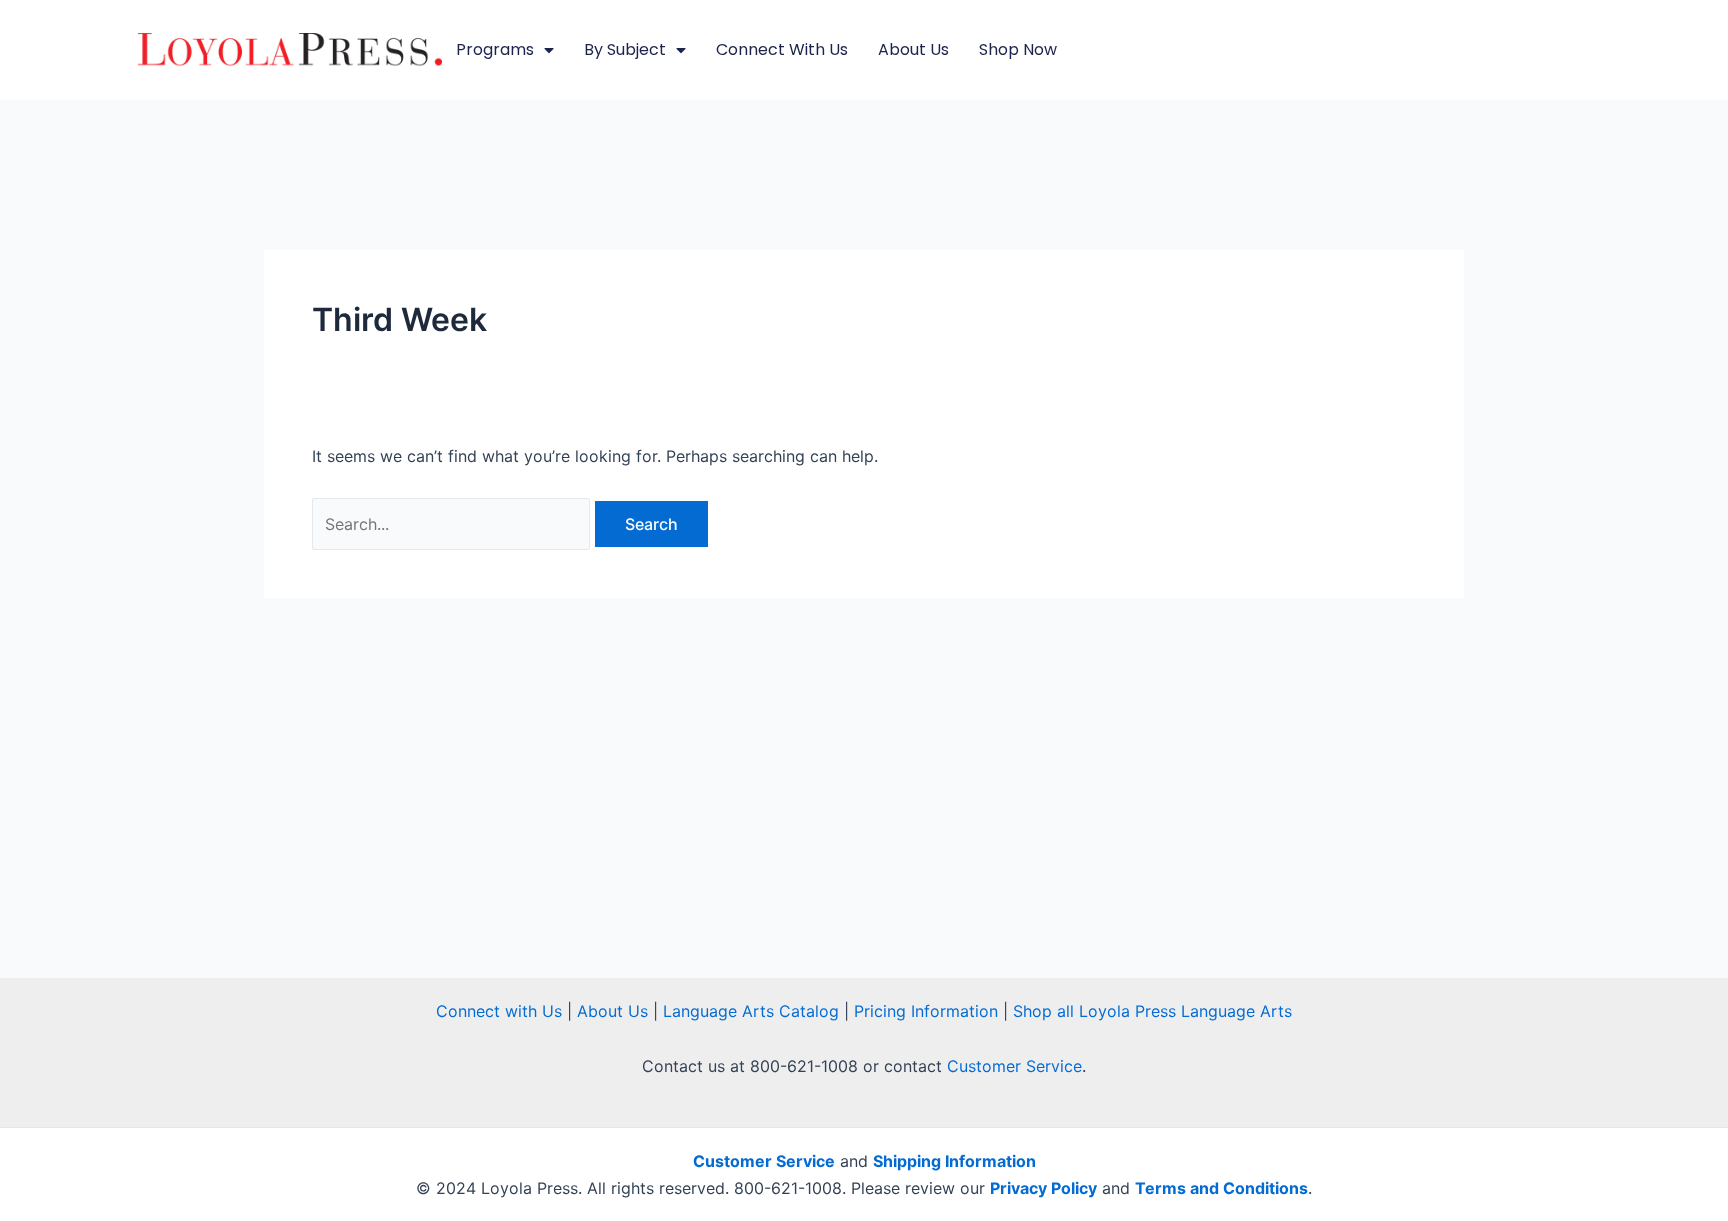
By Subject (625, 49)
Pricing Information (926, 1011)
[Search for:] (453, 524)
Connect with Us (782, 49)
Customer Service (1014, 1066)
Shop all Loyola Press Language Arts (1152, 1011)
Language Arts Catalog (751, 1011)
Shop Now (1018, 49)
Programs (495, 49)
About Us (913, 49)
